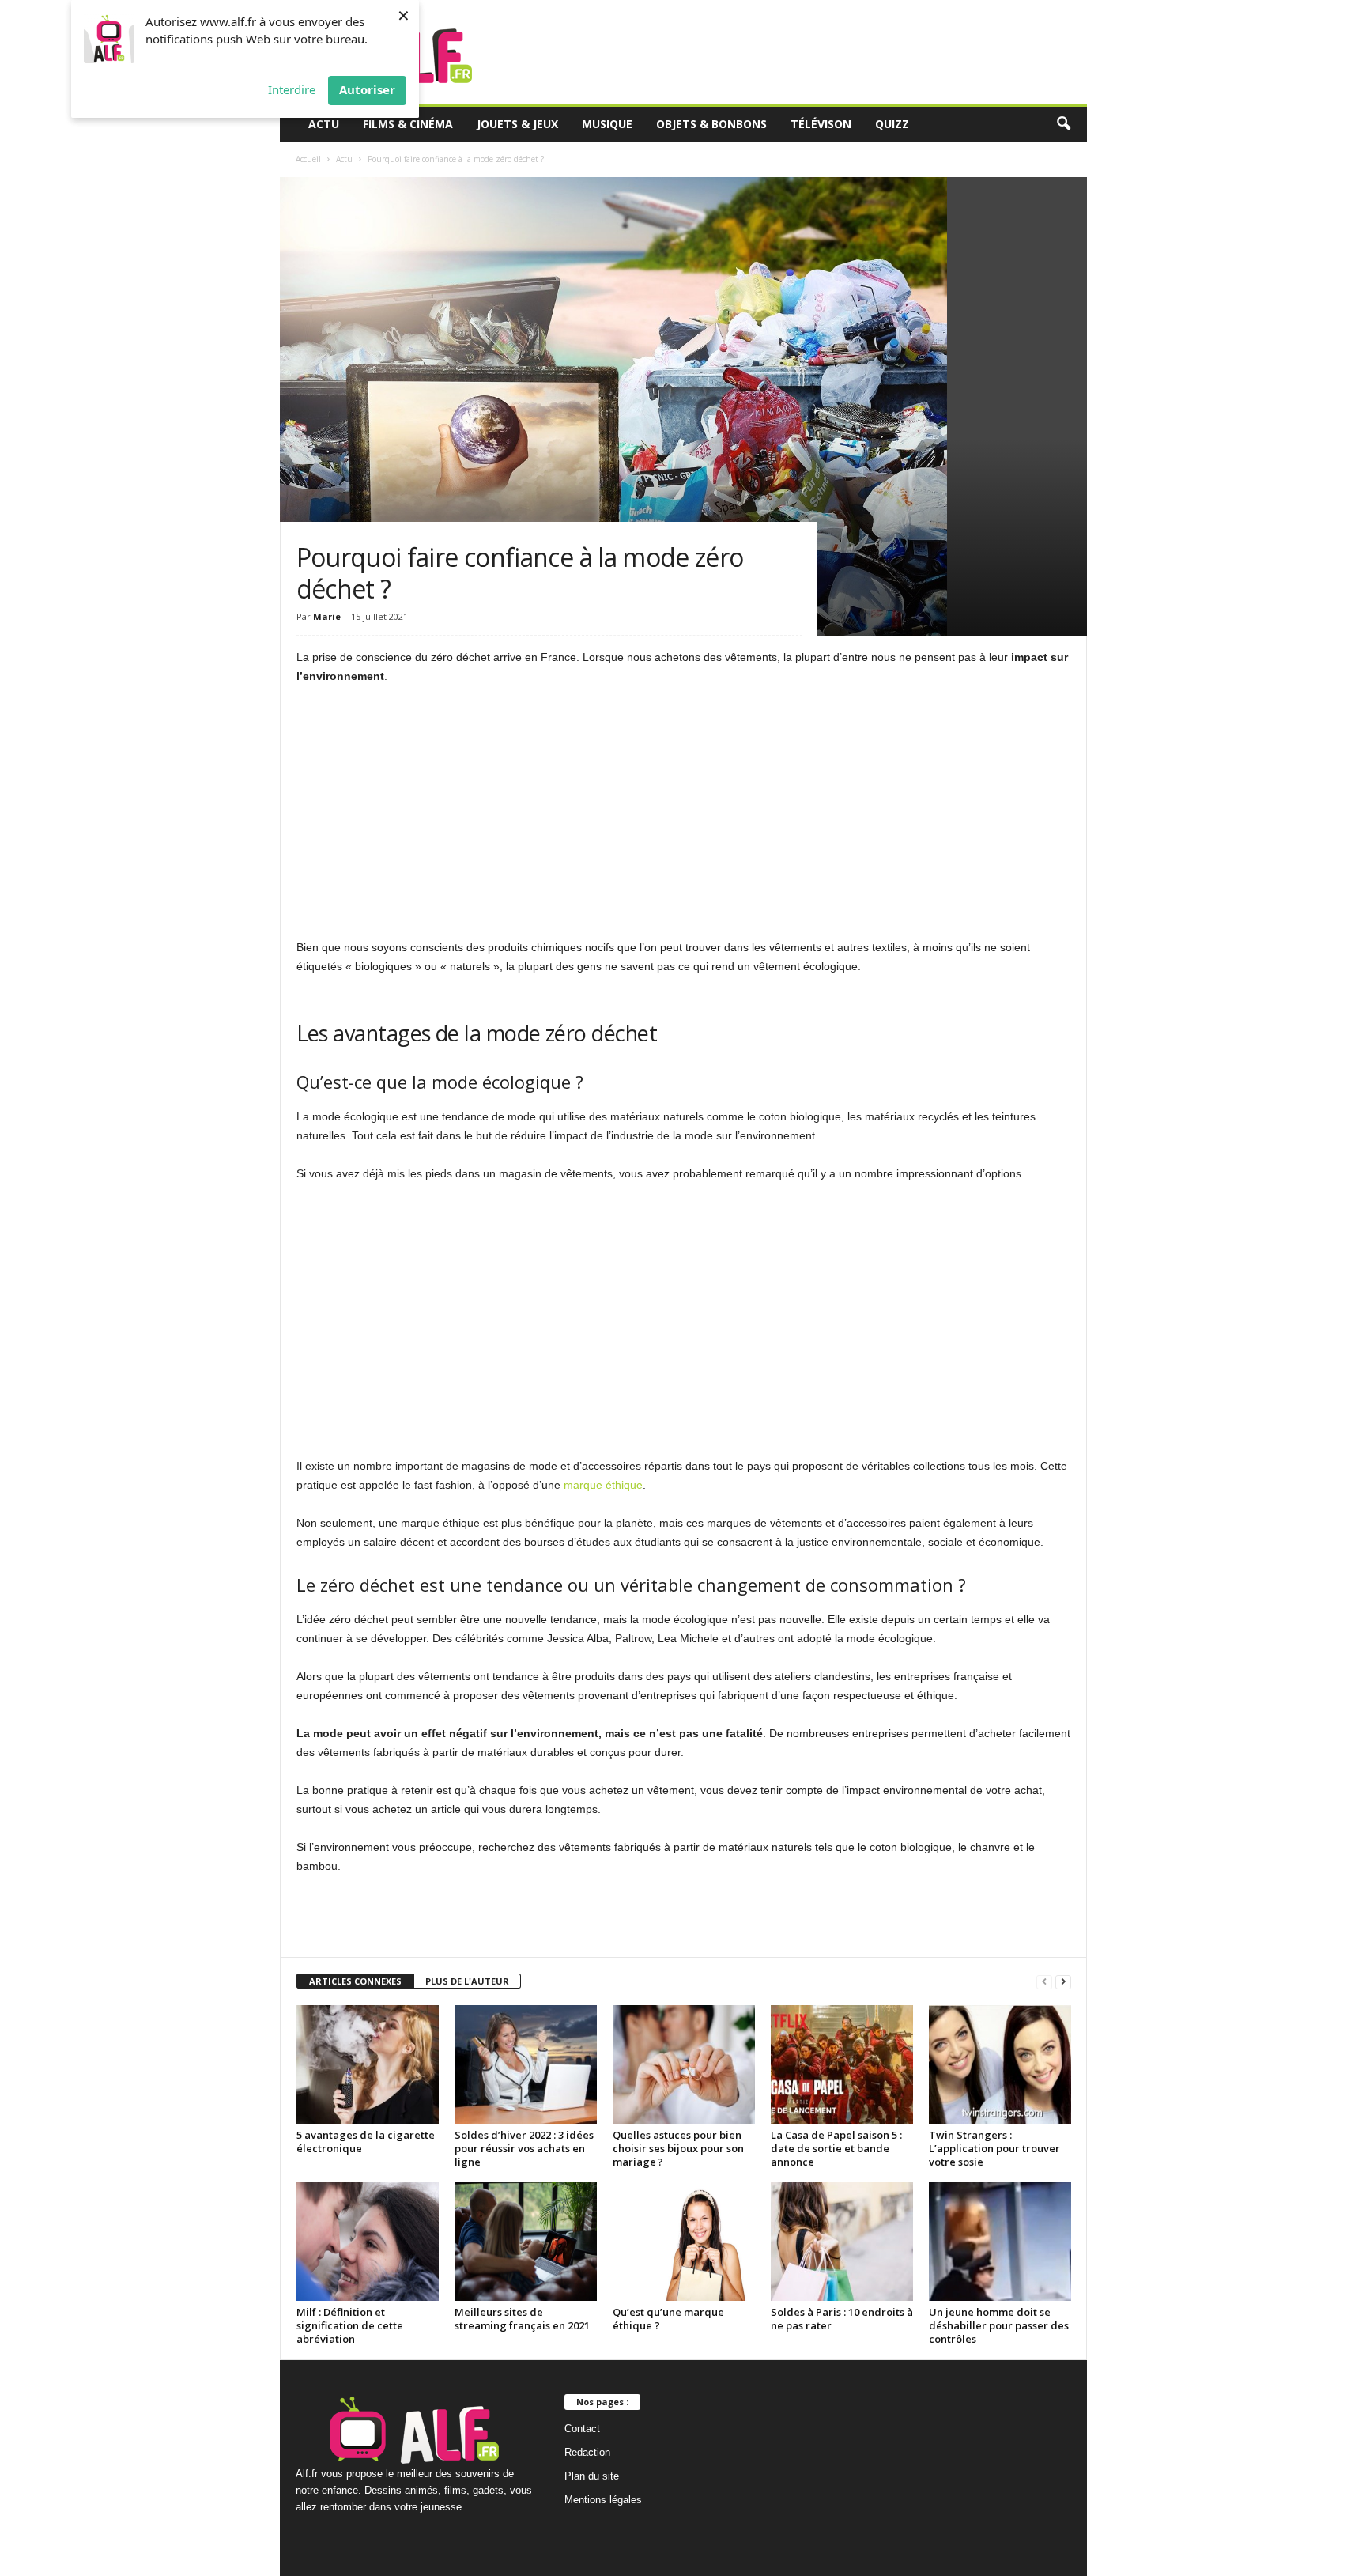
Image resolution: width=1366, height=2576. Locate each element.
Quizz (892, 124)
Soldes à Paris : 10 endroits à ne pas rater (842, 2319)
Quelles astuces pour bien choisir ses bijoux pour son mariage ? (678, 2148)
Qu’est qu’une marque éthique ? (668, 2319)
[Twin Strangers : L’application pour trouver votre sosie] (1000, 2064)
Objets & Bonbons (711, 124)
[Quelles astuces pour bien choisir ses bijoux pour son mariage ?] (684, 2064)
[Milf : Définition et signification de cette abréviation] (368, 2242)
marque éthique (603, 1485)
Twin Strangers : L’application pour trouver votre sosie (994, 2148)
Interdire (292, 89)
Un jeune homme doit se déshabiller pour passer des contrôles (999, 2325)
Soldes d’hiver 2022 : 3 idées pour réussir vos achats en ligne (524, 2148)
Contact (582, 2429)
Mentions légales (603, 2500)
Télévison (821, 124)
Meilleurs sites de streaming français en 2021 (522, 2319)
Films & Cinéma (408, 124)
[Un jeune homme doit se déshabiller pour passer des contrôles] (1000, 2242)
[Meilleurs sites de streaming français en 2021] (526, 2242)
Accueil (308, 159)
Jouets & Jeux (517, 124)
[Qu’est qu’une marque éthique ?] (684, 2242)
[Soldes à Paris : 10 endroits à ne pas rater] (842, 2242)
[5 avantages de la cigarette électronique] (368, 2064)
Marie (327, 616)
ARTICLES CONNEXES (355, 1981)
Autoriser (367, 89)
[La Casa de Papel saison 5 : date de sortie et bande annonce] (842, 2064)
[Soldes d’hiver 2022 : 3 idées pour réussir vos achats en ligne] (526, 2064)
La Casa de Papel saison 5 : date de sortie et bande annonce (836, 2148)
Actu (324, 124)
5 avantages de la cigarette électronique (366, 2142)
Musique (607, 124)
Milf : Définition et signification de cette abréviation (350, 2325)
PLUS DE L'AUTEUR (467, 1981)
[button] (1063, 124)
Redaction (587, 2452)
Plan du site (592, 2476)
